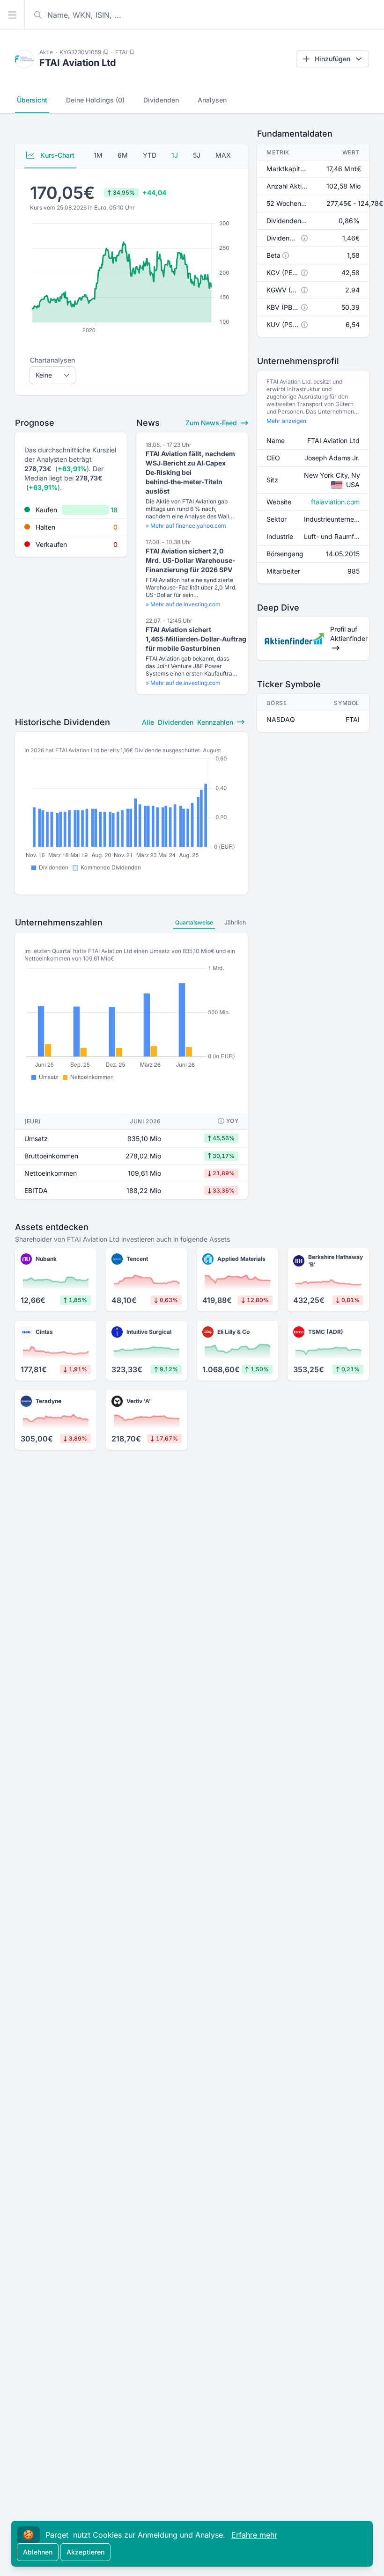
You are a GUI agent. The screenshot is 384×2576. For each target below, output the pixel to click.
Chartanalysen (52, 360)
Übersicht (32, 100)
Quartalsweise (194, 922)
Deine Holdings (95, 100)
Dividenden (161, 100)
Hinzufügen (332, 59)
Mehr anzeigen (286, 421)
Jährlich (235, 922)
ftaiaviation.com (335, 502)
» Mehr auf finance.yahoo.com (186, 526)
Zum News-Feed (212, 423)
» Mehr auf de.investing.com (183, 604)
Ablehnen (38, 2552)
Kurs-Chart (56, 155)
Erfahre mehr (254, 2535)
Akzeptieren (85, 2552)
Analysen (212, 100)
